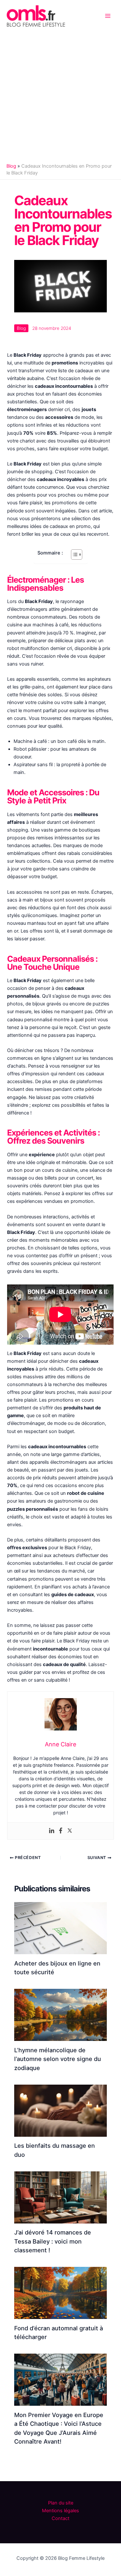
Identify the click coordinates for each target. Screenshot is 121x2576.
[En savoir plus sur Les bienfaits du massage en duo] (60, 2110)
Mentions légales (60, 2511)
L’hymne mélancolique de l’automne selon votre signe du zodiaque (58, 2059)
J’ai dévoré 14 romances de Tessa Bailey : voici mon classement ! (53, 2241)
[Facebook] (61, 1831)
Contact (60, 2518)
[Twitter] (70, 1831)
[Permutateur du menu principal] (108, 16)
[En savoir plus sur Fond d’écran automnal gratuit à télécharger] (60, 2293)
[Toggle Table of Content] (73, 554)
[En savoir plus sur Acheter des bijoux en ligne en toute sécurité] (60, 1928)
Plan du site (61, 2503)
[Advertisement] (60, 96)
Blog (11, 166)
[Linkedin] (52, 1831)
